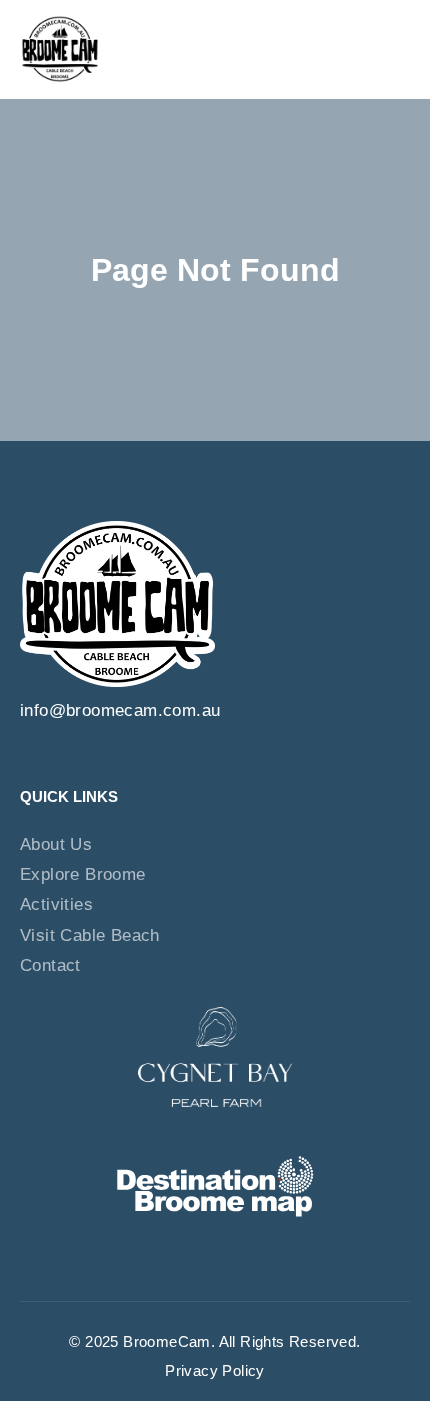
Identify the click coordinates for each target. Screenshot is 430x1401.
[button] (395, 49)
